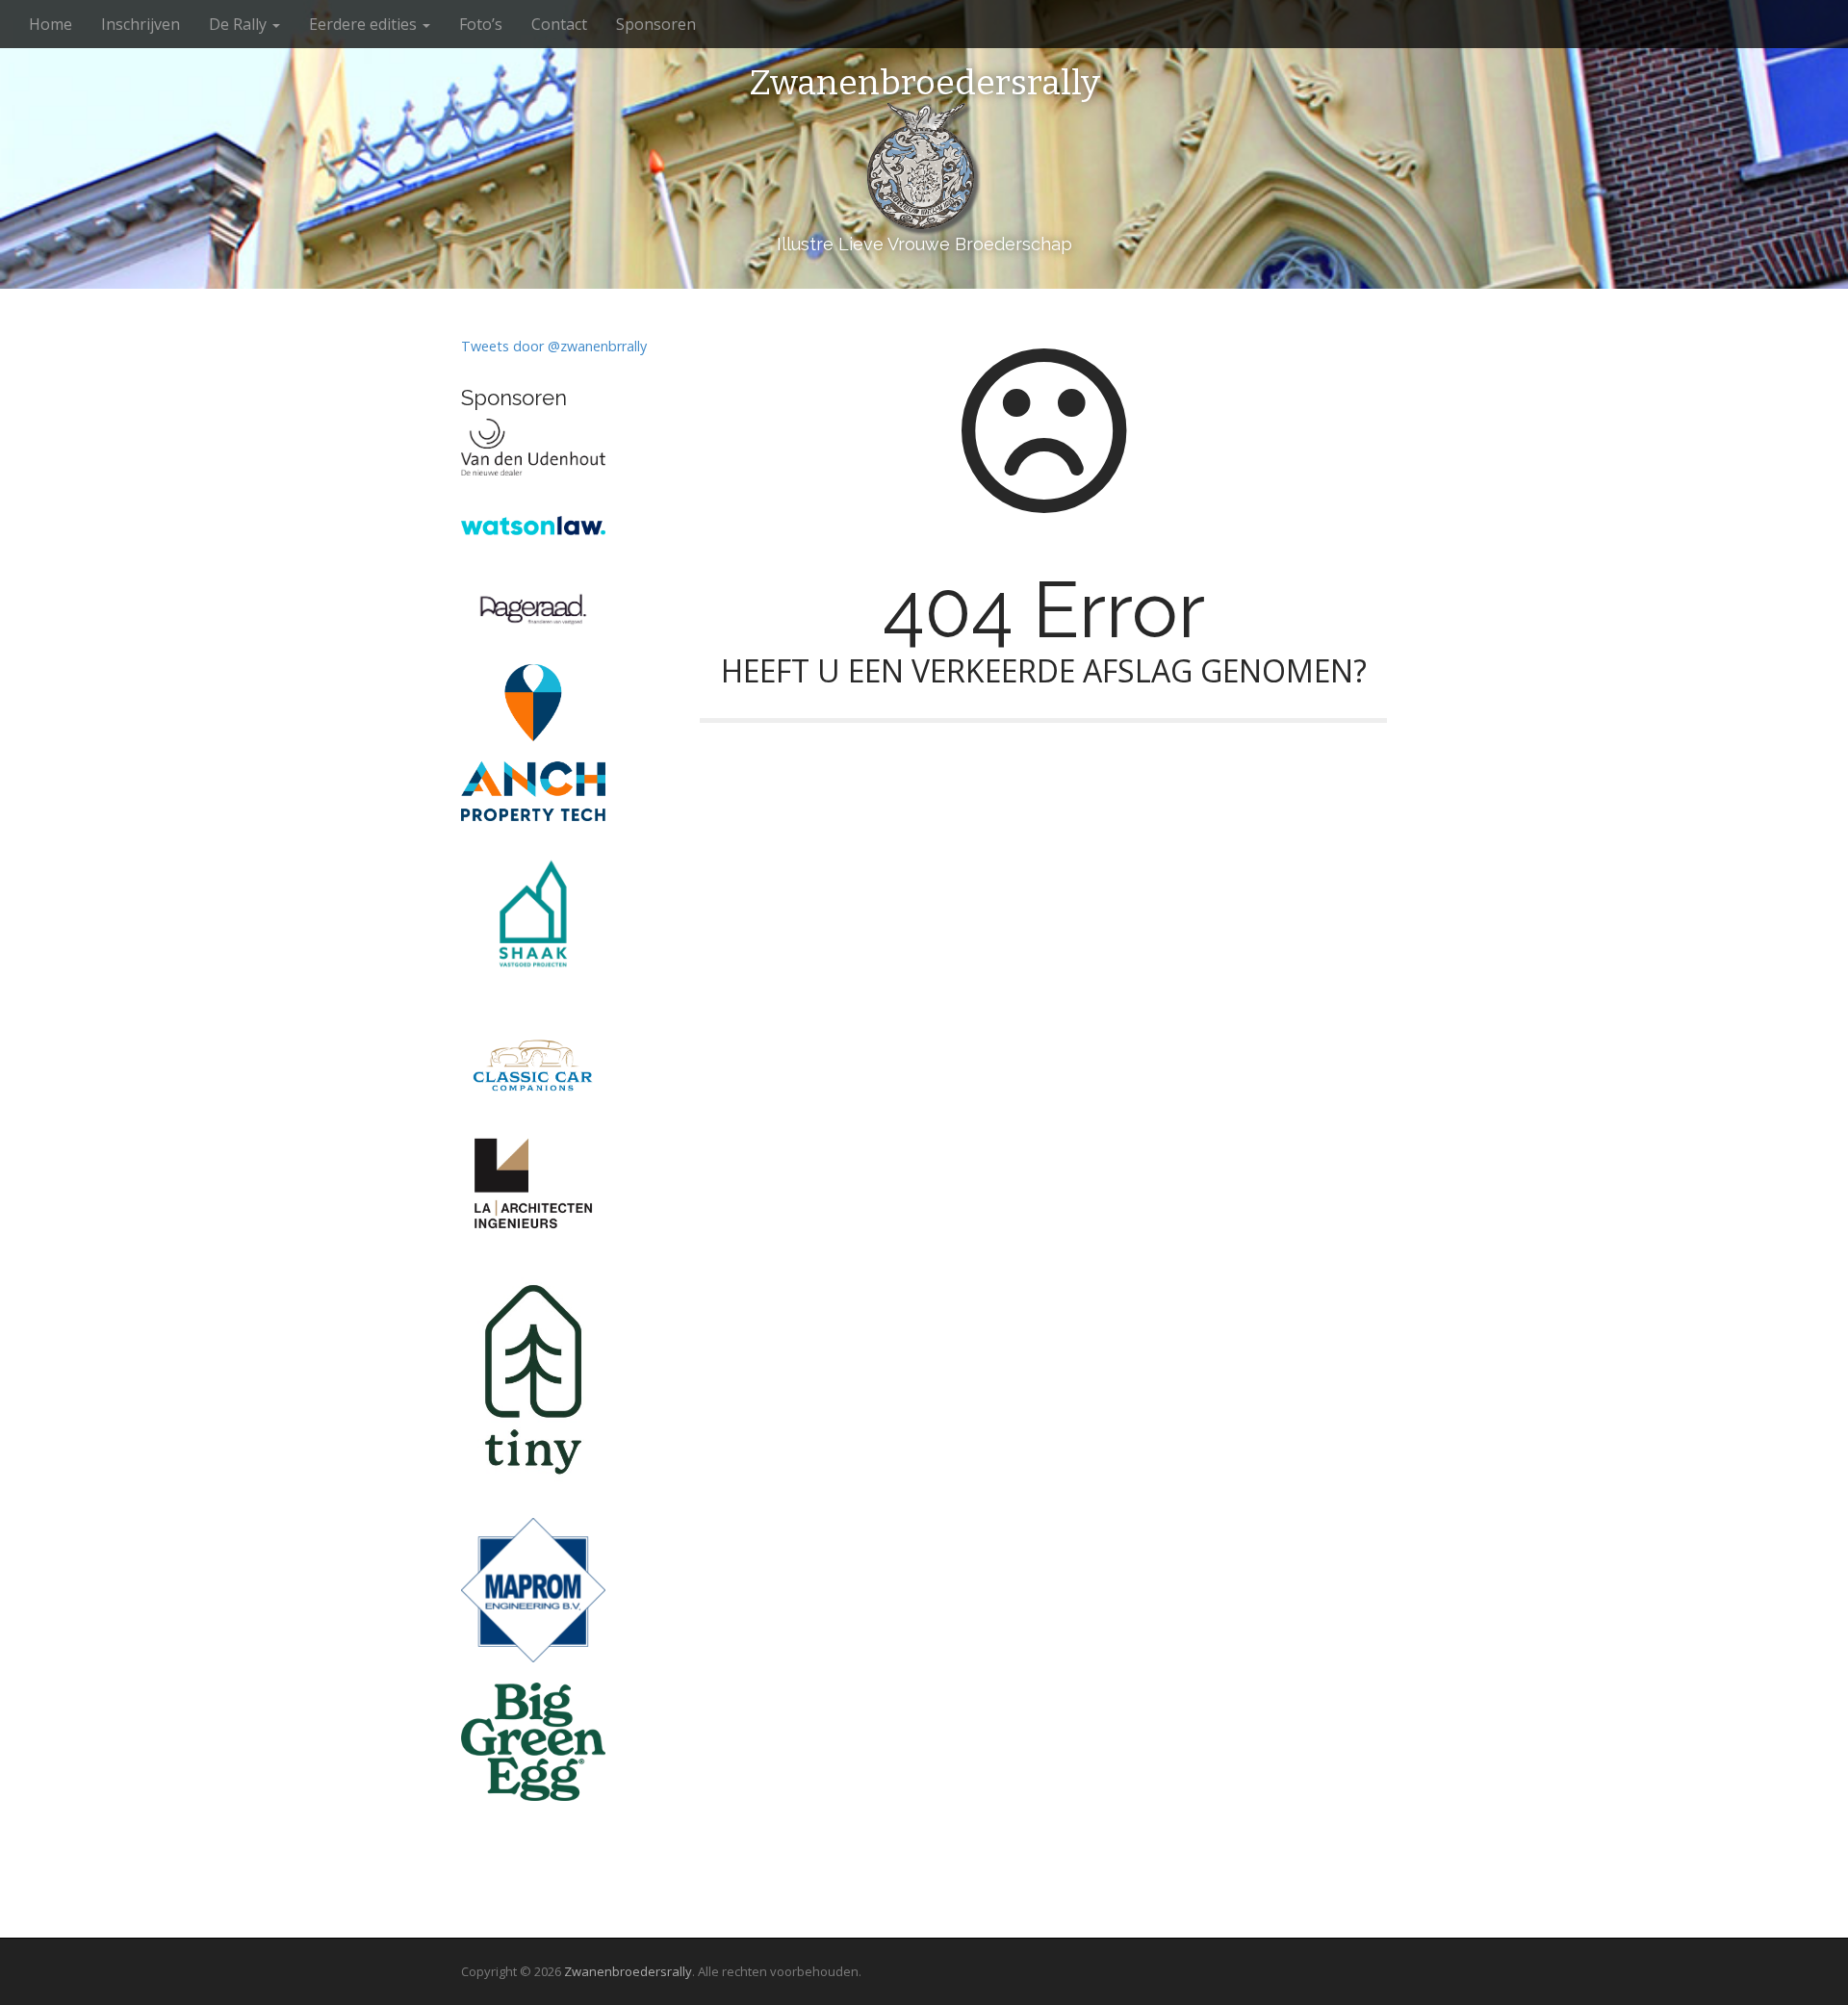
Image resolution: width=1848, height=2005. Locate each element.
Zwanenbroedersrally (924, 84)
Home (51, 24)
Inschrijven (141, 24)
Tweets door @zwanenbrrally (554, 346)
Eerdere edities (365, 24)
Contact (559, 24)
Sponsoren (656, 24)
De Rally (240, 24)
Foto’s (481, 24)
